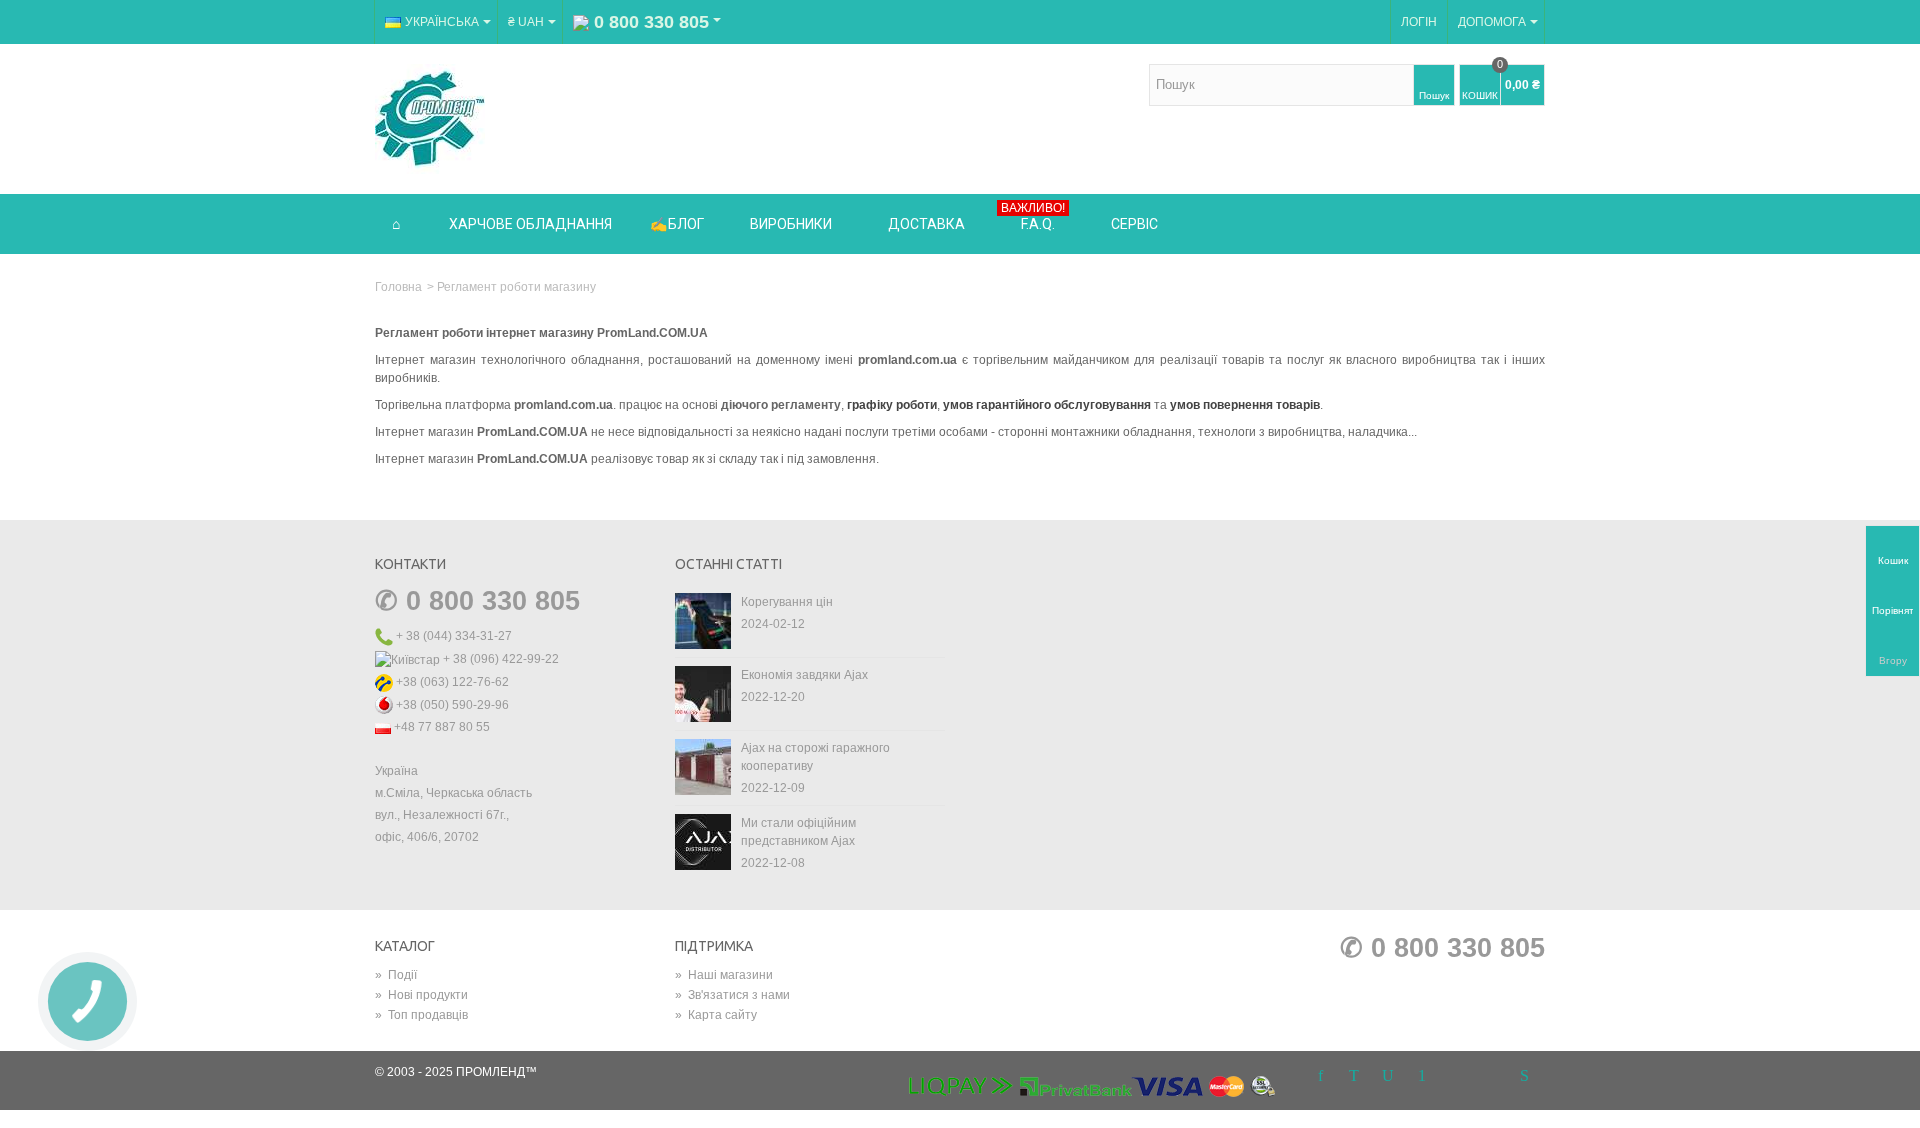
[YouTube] (1388, 1076)
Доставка (926, 224)
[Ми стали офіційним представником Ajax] (703, 841)
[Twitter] (1354, 1076)
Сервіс (1134, 224)
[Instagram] (1456, 1076)
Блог (686, 224)
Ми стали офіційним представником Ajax (798, 832)
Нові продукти (421, 995)
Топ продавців (421, 1015)
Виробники (791, 224)
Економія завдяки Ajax (804, 675)
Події (396, 975)
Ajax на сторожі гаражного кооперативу (815, 757)
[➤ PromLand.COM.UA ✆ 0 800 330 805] (430, 118)
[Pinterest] (1422, 1076)
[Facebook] (1320, 1076)
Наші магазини (724, 975)
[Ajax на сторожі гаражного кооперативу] (703, 766)
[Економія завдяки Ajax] (703, 693)
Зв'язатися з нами (732, 995)
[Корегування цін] (703, 620)
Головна (398, 287)
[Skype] (1524, 1076)
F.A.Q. (1033, 216)
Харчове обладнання (530, 224)
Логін (1419, 22)
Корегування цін (787, 602)
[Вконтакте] (1490, 1076)
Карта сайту (716, 1015)
